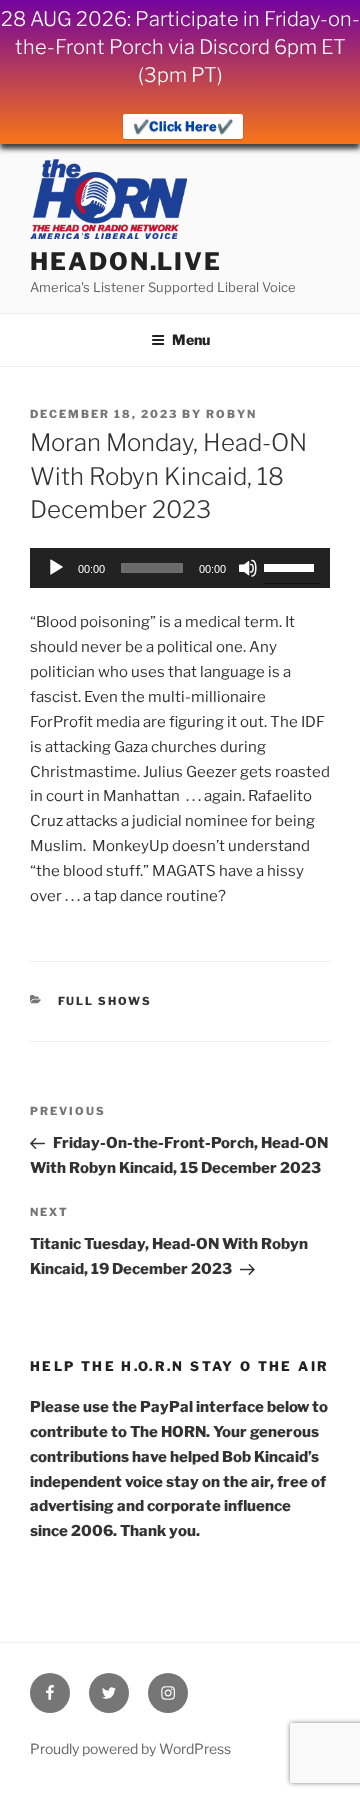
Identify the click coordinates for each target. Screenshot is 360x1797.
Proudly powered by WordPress (130, 1748)
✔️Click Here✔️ (183, 126)
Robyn (231, 414)
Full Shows (105, 1001)
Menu (191, 339)
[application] (180, 568)
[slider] (292, 566)
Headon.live (126, 261)
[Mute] (248, 568)
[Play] (56, 568)
